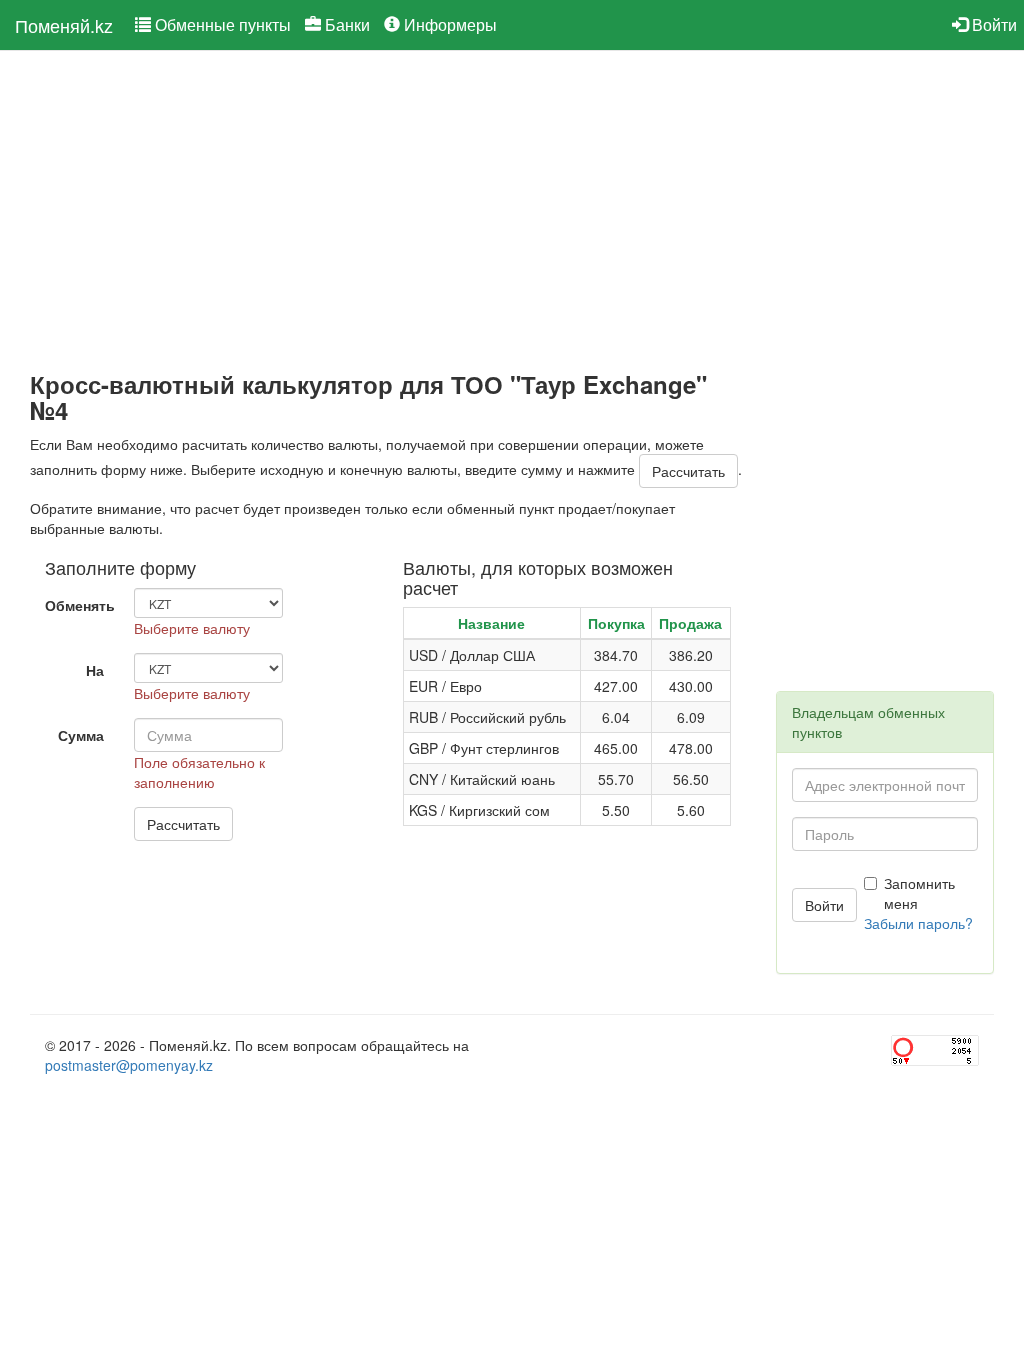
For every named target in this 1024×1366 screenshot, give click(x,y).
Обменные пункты (221, 24)
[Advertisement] (388, 211)
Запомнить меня (919, 893)
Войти (992, 24)
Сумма (81, 735)
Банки (345, 24)
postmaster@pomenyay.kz (129, 1065)
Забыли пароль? (918, 923)
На (95, 670)
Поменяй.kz (64, 25)
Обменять (80, 605)
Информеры (448, 24)
